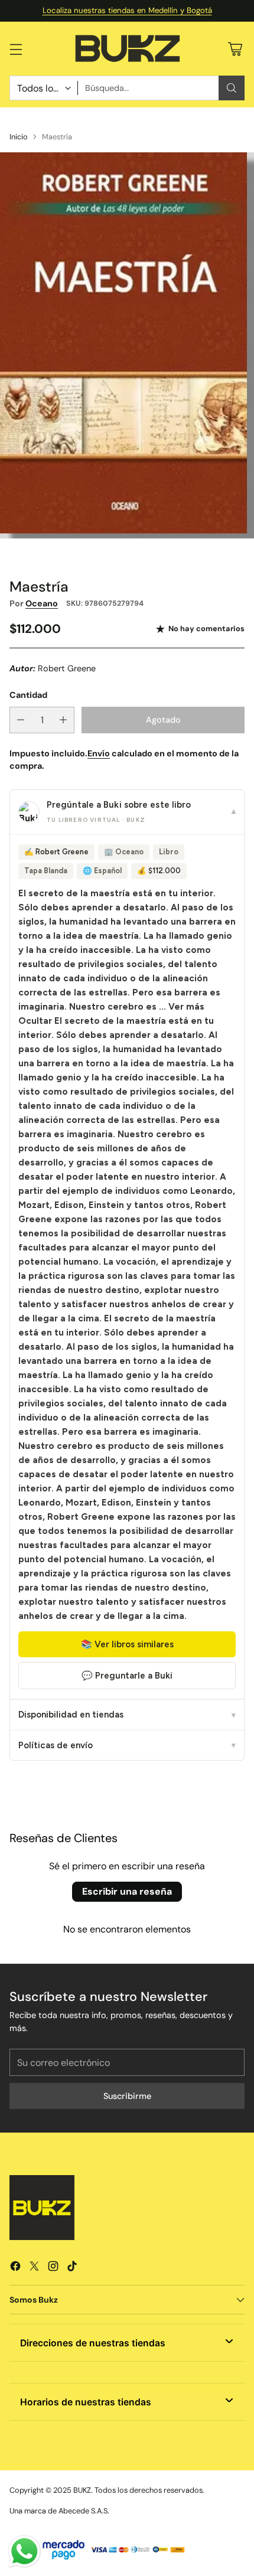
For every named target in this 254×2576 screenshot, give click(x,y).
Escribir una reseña (127, 1891)
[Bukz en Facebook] (15, 2268)
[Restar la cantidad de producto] (21, 720)
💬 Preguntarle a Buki (127, 1676)
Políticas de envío (127, 1745)
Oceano (42, 603)
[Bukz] (127, 49)
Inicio (19, 137)
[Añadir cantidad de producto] (63, 720)
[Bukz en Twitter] (34, 2268)
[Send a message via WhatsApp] (25, 2551)
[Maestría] (127, 345)
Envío (99, 753)
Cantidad (28, 695)
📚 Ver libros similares (127, 1644)
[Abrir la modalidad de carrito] (235, 49)
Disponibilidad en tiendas (127, 1715)
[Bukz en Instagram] (53, 2268)
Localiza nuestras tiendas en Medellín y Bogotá (127, 10)
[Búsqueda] (232, 88)
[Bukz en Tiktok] (72, 2268)
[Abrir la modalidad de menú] (16, 49)
